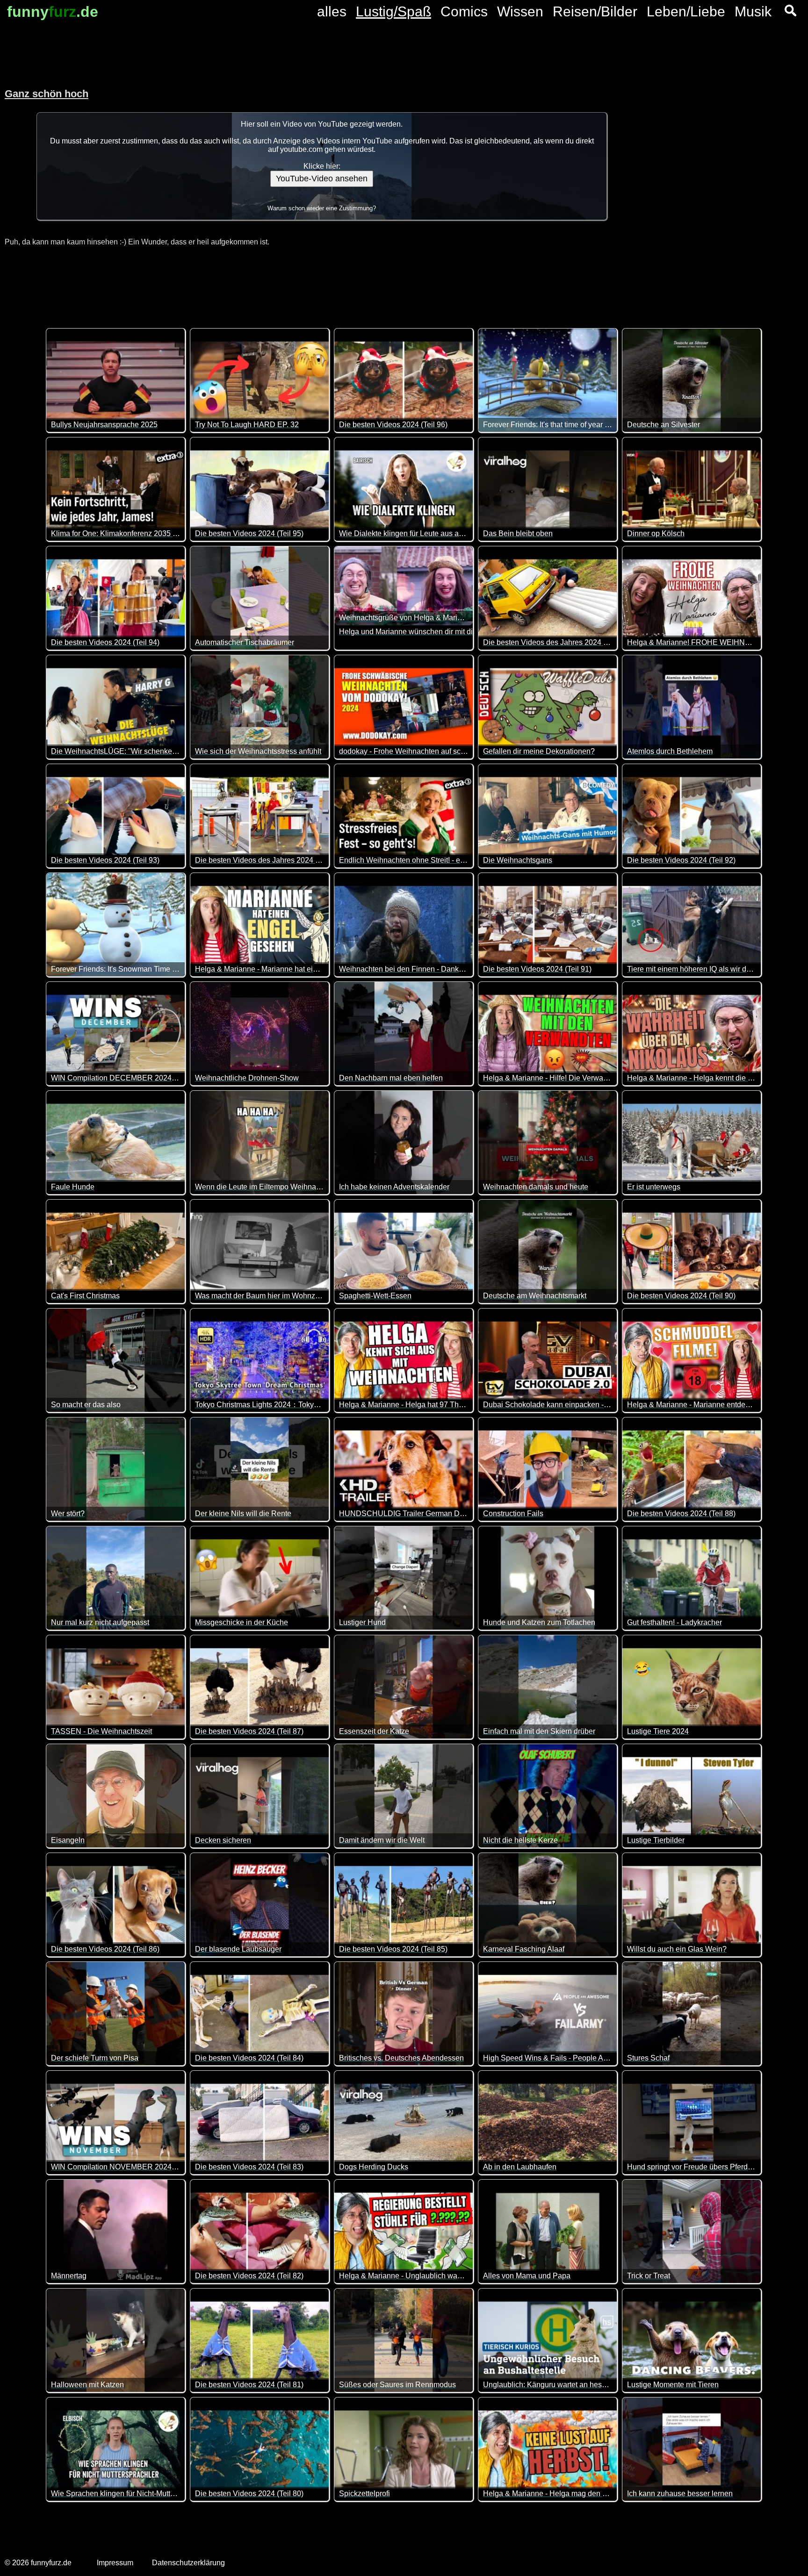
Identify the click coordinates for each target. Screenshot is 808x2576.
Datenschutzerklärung (188, 2563)
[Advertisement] (714, 164)
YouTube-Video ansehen (322, 179)
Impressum (115, 2563)
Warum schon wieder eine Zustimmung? (322, 208)
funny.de (53, 12)
